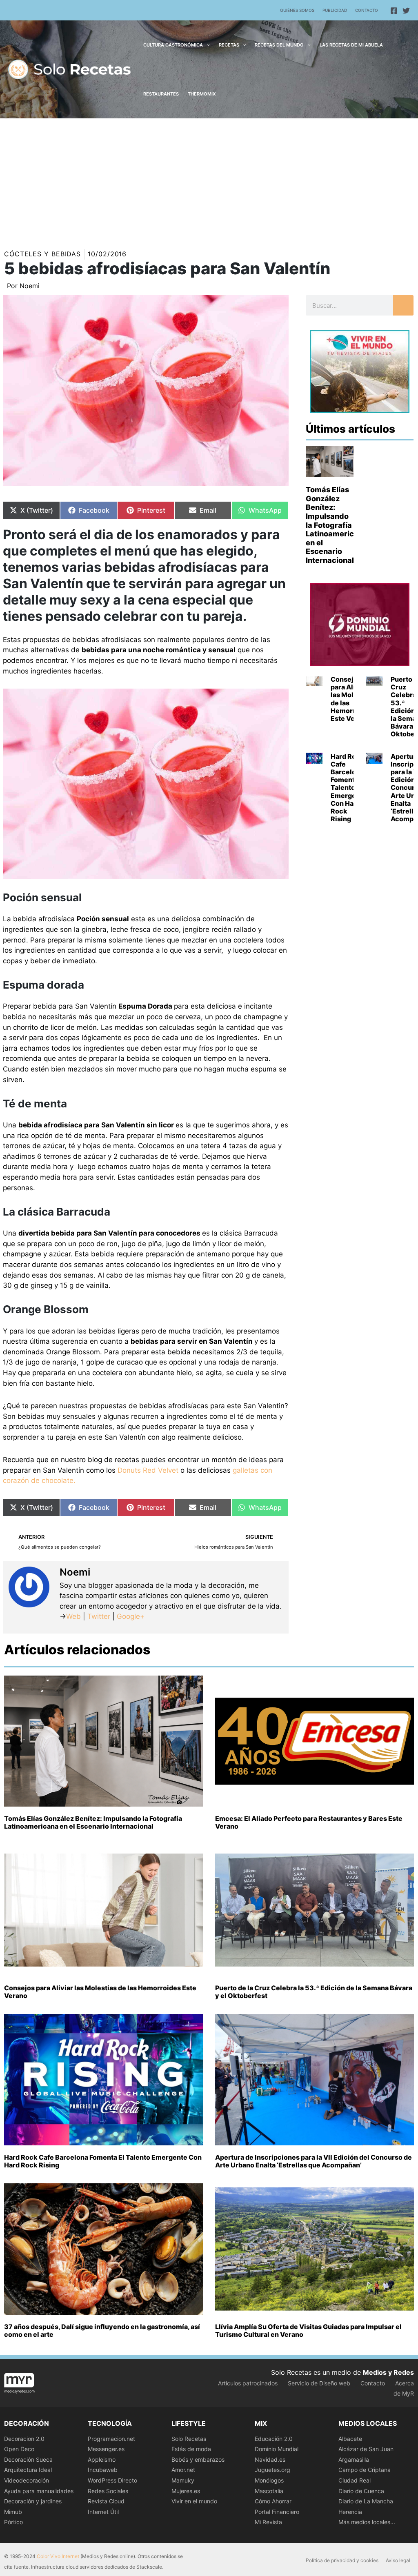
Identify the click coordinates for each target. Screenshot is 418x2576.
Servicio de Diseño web (319, 2383)
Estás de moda (191, 2449)
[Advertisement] (209, 180)
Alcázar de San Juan (366, 2449)
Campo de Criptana (365, 2470)
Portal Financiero (277, 2512)
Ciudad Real (355, 2480)
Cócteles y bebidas (42, 254)
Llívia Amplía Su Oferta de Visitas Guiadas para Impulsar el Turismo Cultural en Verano (308, 2330)
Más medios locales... (367, 2522)
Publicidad (335, 10)
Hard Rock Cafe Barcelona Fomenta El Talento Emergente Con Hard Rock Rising (349, 788)
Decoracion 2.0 (24, 2439)
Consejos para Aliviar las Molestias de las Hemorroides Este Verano (352, 699)
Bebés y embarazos (198, 2459)
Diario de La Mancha (366, 2501)
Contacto (367, 10)
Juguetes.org (272, 2470)
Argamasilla (354, 2459)
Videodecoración (27, 2480)
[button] (206, 45)
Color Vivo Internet (58, 2556)
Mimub (13, 2512)
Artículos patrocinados (248, 2383)
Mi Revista (268, 2522)
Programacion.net (111, 2439)
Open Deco (19, 2449)
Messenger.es (106, 2449)
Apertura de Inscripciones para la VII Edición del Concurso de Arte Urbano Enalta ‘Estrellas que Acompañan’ (313, 2161)
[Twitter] (406, 11)
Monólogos (269, 2480)
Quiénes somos (297, 10)
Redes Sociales (108, 2491)
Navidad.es (270, 2459)
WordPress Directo (112, 2480)
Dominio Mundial (277, 2449)
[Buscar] (403, 305)
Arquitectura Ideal (28, 2470)
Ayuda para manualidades (39, 2491)
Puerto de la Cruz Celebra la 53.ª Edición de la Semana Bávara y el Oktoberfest (314, 1992)
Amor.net (183, 2470)
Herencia (350, 2512)
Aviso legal (398, 2560)
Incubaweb (103, 2470)
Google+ (130, 1616)
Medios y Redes (388, 2372)
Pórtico (13, 2522)
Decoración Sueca (28, 2459)
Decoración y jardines (33, 2501)
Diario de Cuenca (361, 2491)
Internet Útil (103, 2512)
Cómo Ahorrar (273, 2501)
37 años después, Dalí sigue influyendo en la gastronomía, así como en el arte (102, 2330)
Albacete (350, 2439)
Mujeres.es (186, 2491)
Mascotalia (269, 2491)
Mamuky (183, 2480)
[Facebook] (394, 11)
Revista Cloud (106, 2501)
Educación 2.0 (274, 2439)
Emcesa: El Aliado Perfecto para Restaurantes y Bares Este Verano (309, 1822)
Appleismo (102, 2459)
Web (73, 1616)
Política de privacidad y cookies (342, 2560)
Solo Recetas (189, 2439)
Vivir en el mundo (194, 2501)
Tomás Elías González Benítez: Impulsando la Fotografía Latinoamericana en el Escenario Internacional (337, 525)
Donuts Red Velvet (148, 1470)
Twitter (99, 1616)
